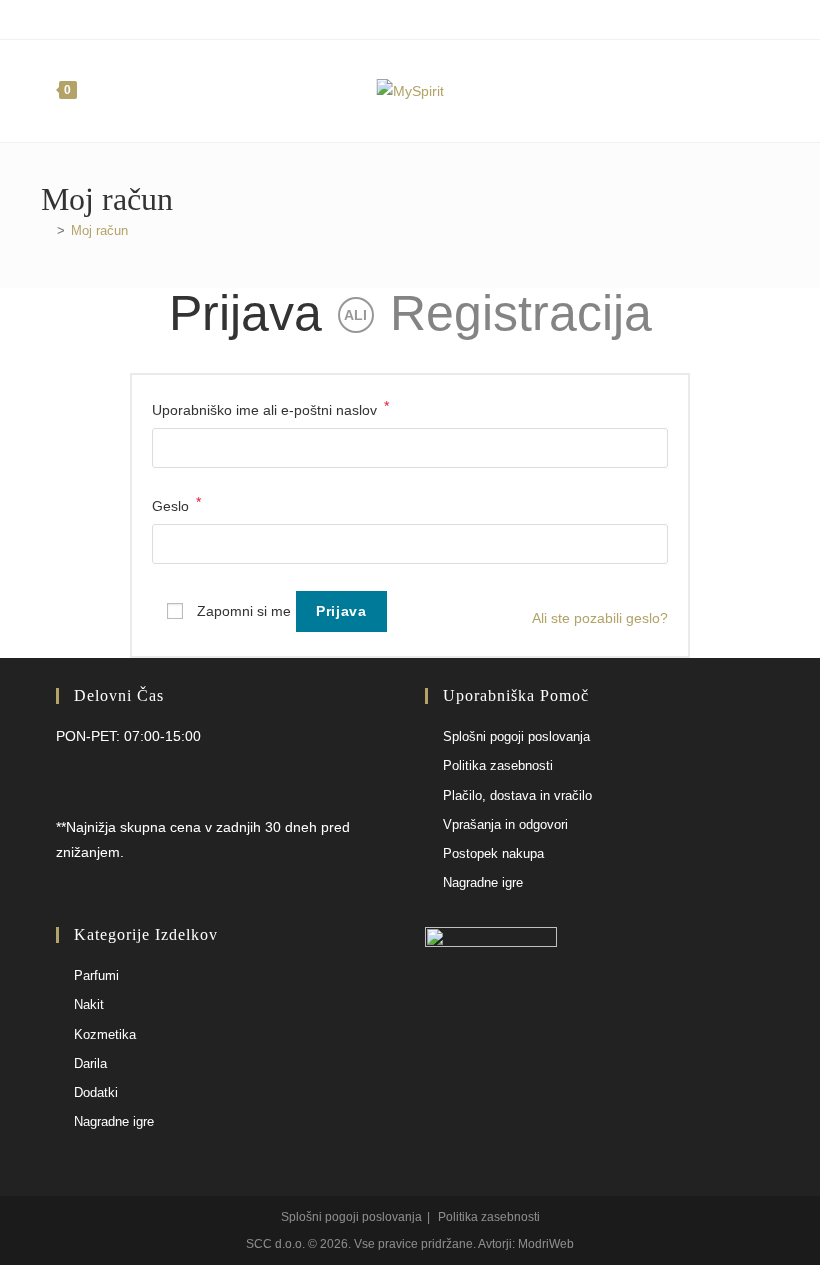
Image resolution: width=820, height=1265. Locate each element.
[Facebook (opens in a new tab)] (398, 17)
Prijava (245, 313)
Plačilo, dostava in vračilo (517, 795)
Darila (90, 1063)
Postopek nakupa (493, 853)
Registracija (521, 313)
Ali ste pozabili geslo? (600, 618)
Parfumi (96, 975)
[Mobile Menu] (770, 91)
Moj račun (99, 230)
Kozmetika (105, 1034)
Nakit (89, 1004)
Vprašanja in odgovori (505, 824)
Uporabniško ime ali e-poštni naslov (270, 408)
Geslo (176, 504)
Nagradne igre (483, 882)
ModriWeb (546, 1244)
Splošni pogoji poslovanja (516, 736)
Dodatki (96, 1092)
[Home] (46, 230)
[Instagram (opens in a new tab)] (418, 17)
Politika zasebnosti (498, 765)
